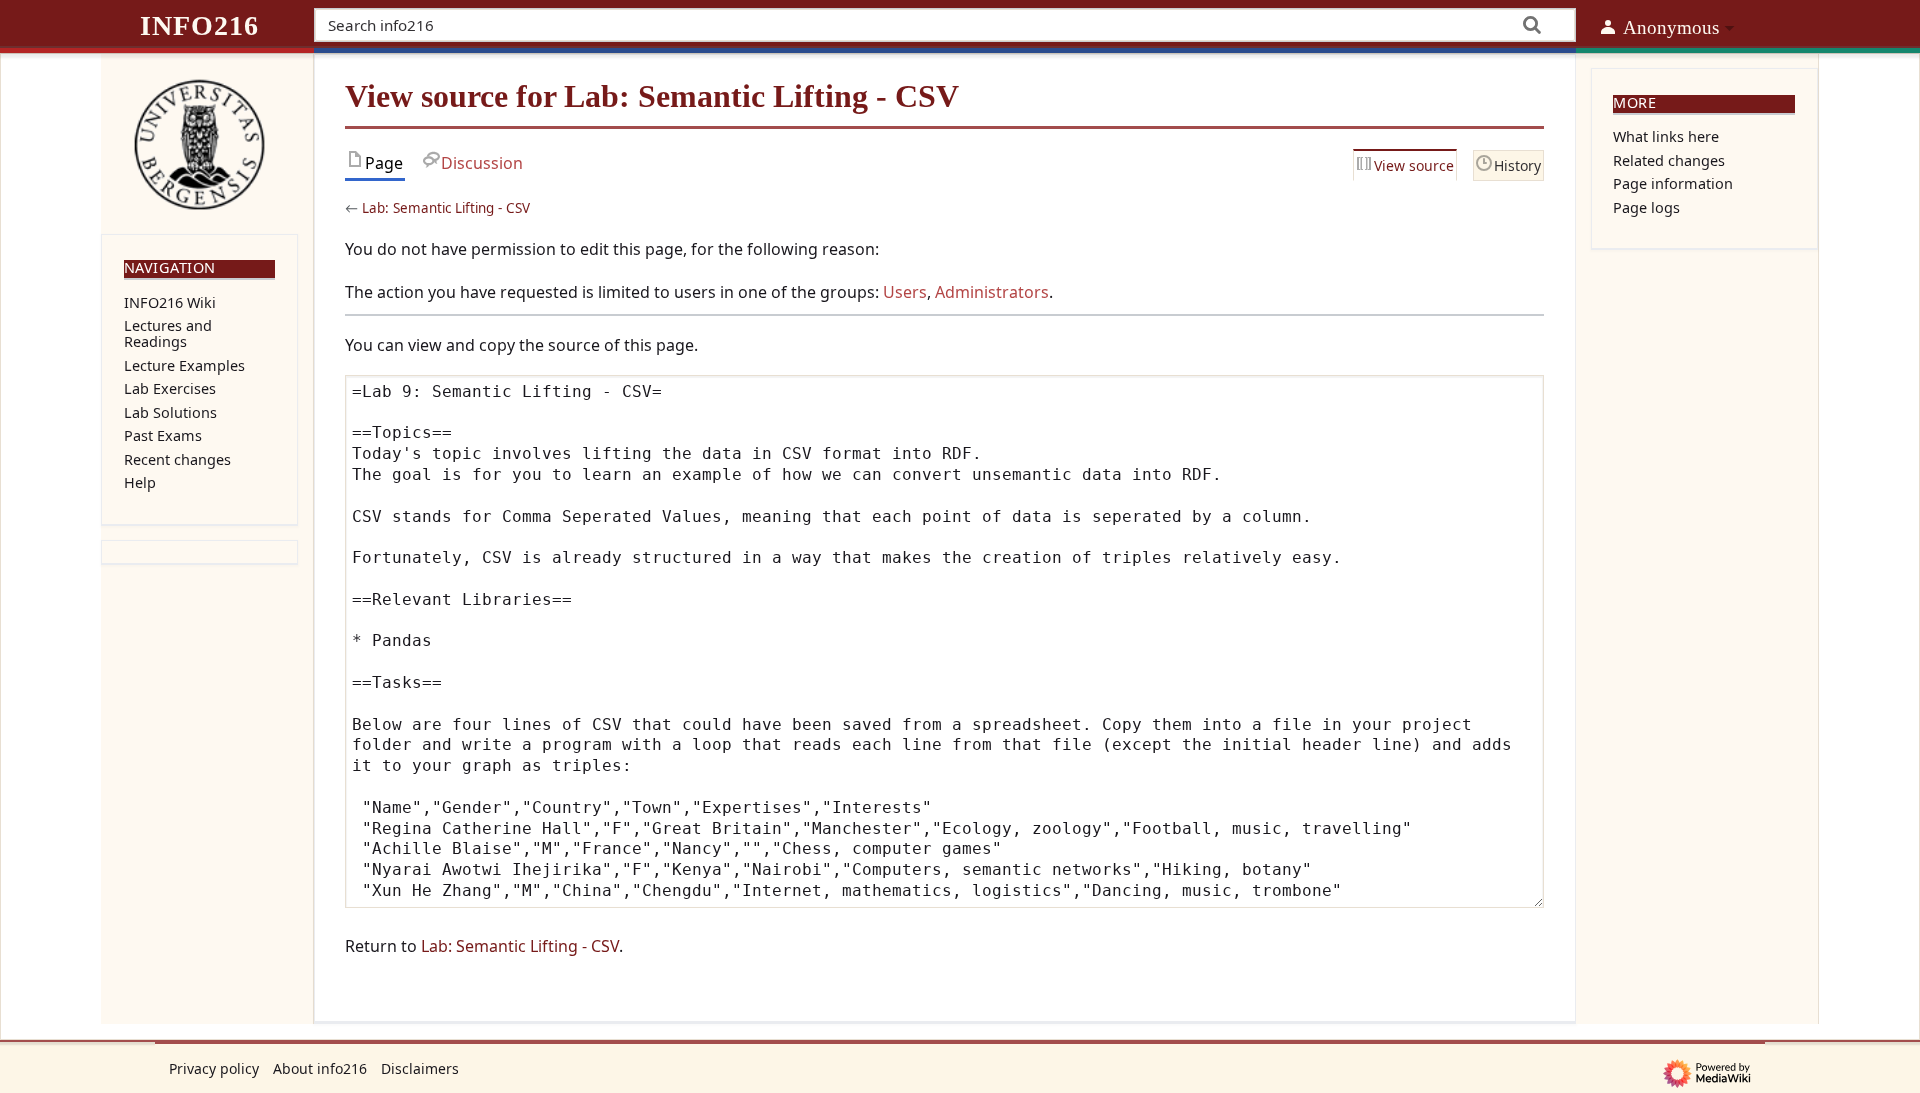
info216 (199, 25)
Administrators (992, 292)
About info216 (320, 1068)
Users (905, 292)
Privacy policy (214, 1068)
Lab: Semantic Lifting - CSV (446, 208)
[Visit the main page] (199, 142)
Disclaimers (420, 1068)
